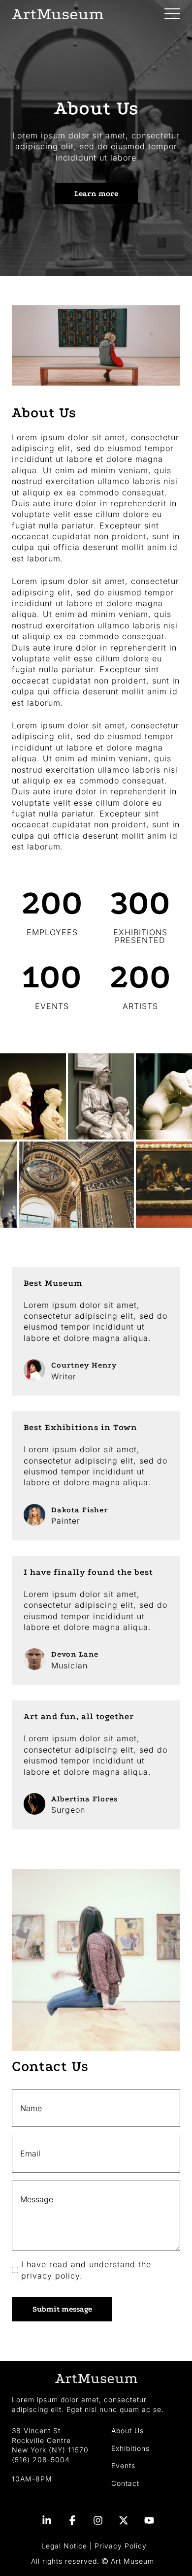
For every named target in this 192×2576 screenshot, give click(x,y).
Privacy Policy (121, 2546)
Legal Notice (64, 2546)
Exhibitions (130, 2448)
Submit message (62, 2309)
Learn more (96, 194)
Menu (172, 9)
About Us (128, 2430)
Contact (125, 2483)
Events (123, 2465)
